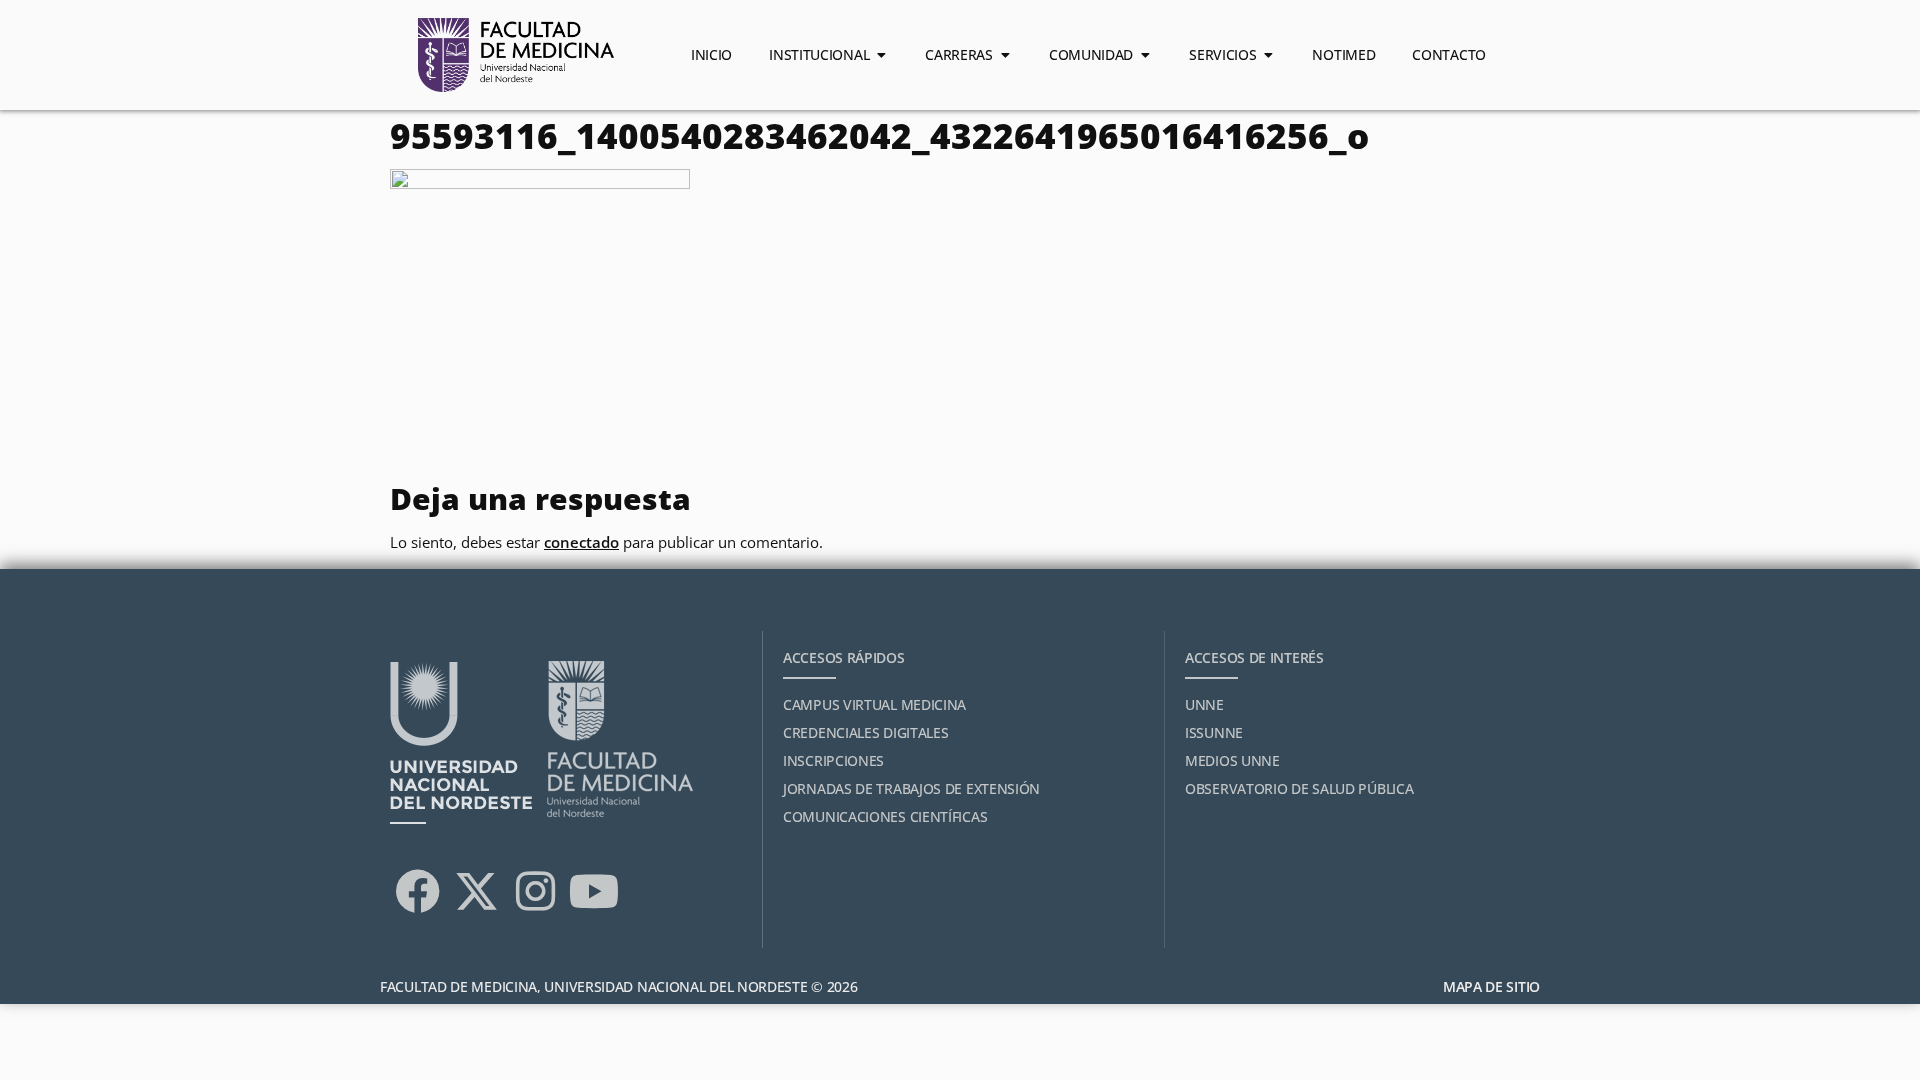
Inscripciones (833, 760)
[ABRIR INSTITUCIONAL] (881, 55)
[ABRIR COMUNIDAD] (1145, 55)
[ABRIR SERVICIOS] (1268, 55)
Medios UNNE (1232, 760)
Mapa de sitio (1491, 986)
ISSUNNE (1214, 732)
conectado (581, 542)
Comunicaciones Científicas (885, 816)
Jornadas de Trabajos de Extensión (911, 788)
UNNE (1204, 704)
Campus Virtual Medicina (874, 704)
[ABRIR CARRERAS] (1005, 55)
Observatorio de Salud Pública (1299, 788)
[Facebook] (417, 891)
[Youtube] (594, 891)
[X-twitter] (476, 891)
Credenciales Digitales (865, 732)
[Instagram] (535, 891)
